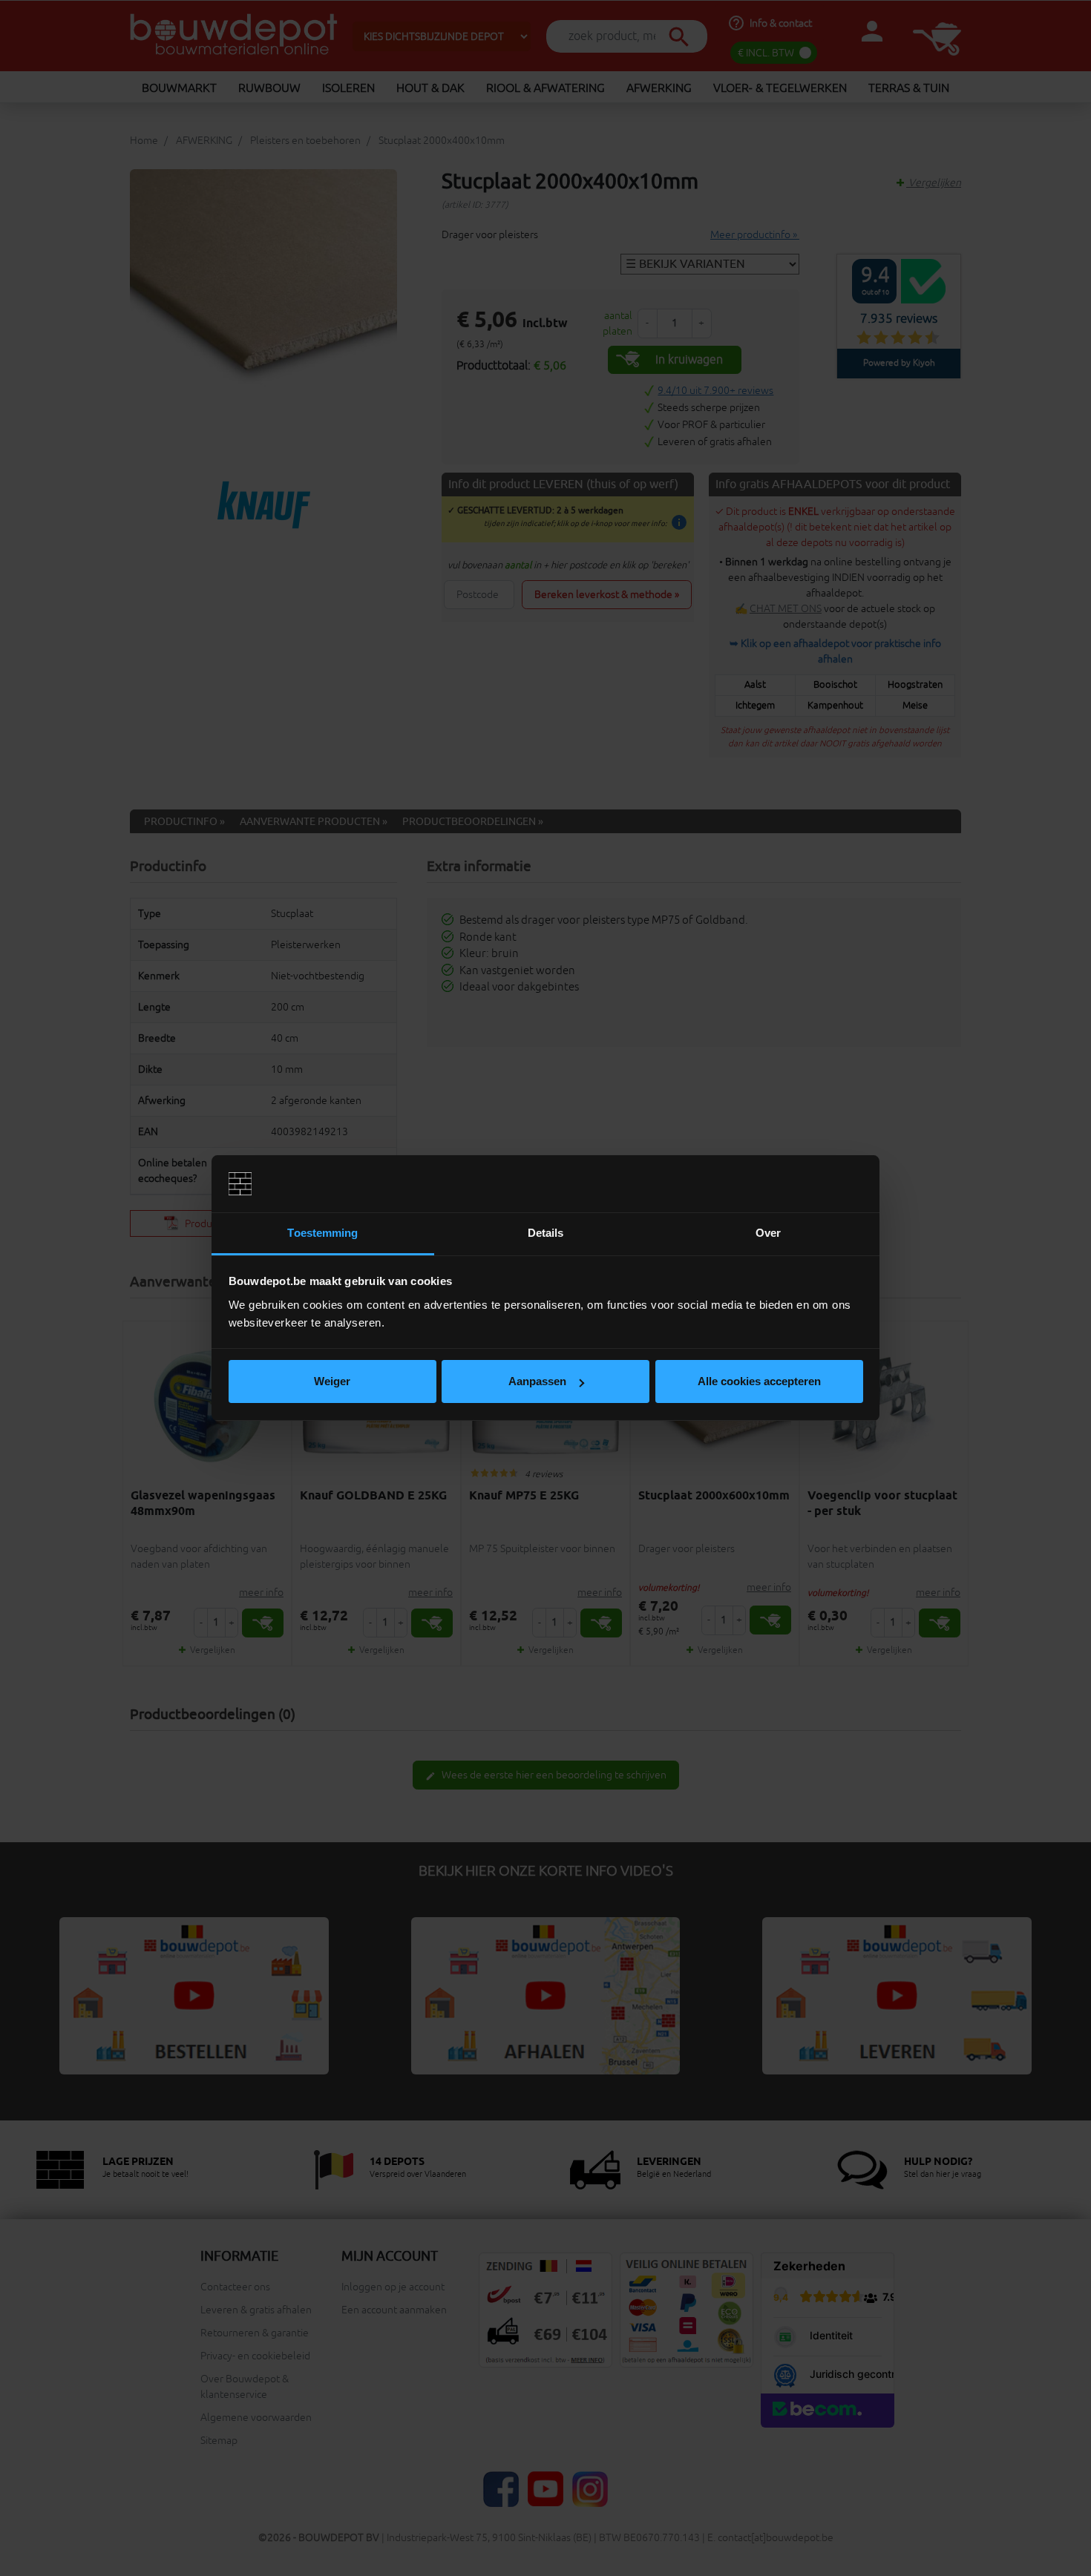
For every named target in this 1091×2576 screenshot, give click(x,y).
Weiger (332, 1381)
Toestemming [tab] (322, 1233)
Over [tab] (768, 1233)
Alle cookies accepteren (759, 1381)
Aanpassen (537, 1381)
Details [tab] (546, 1233)
